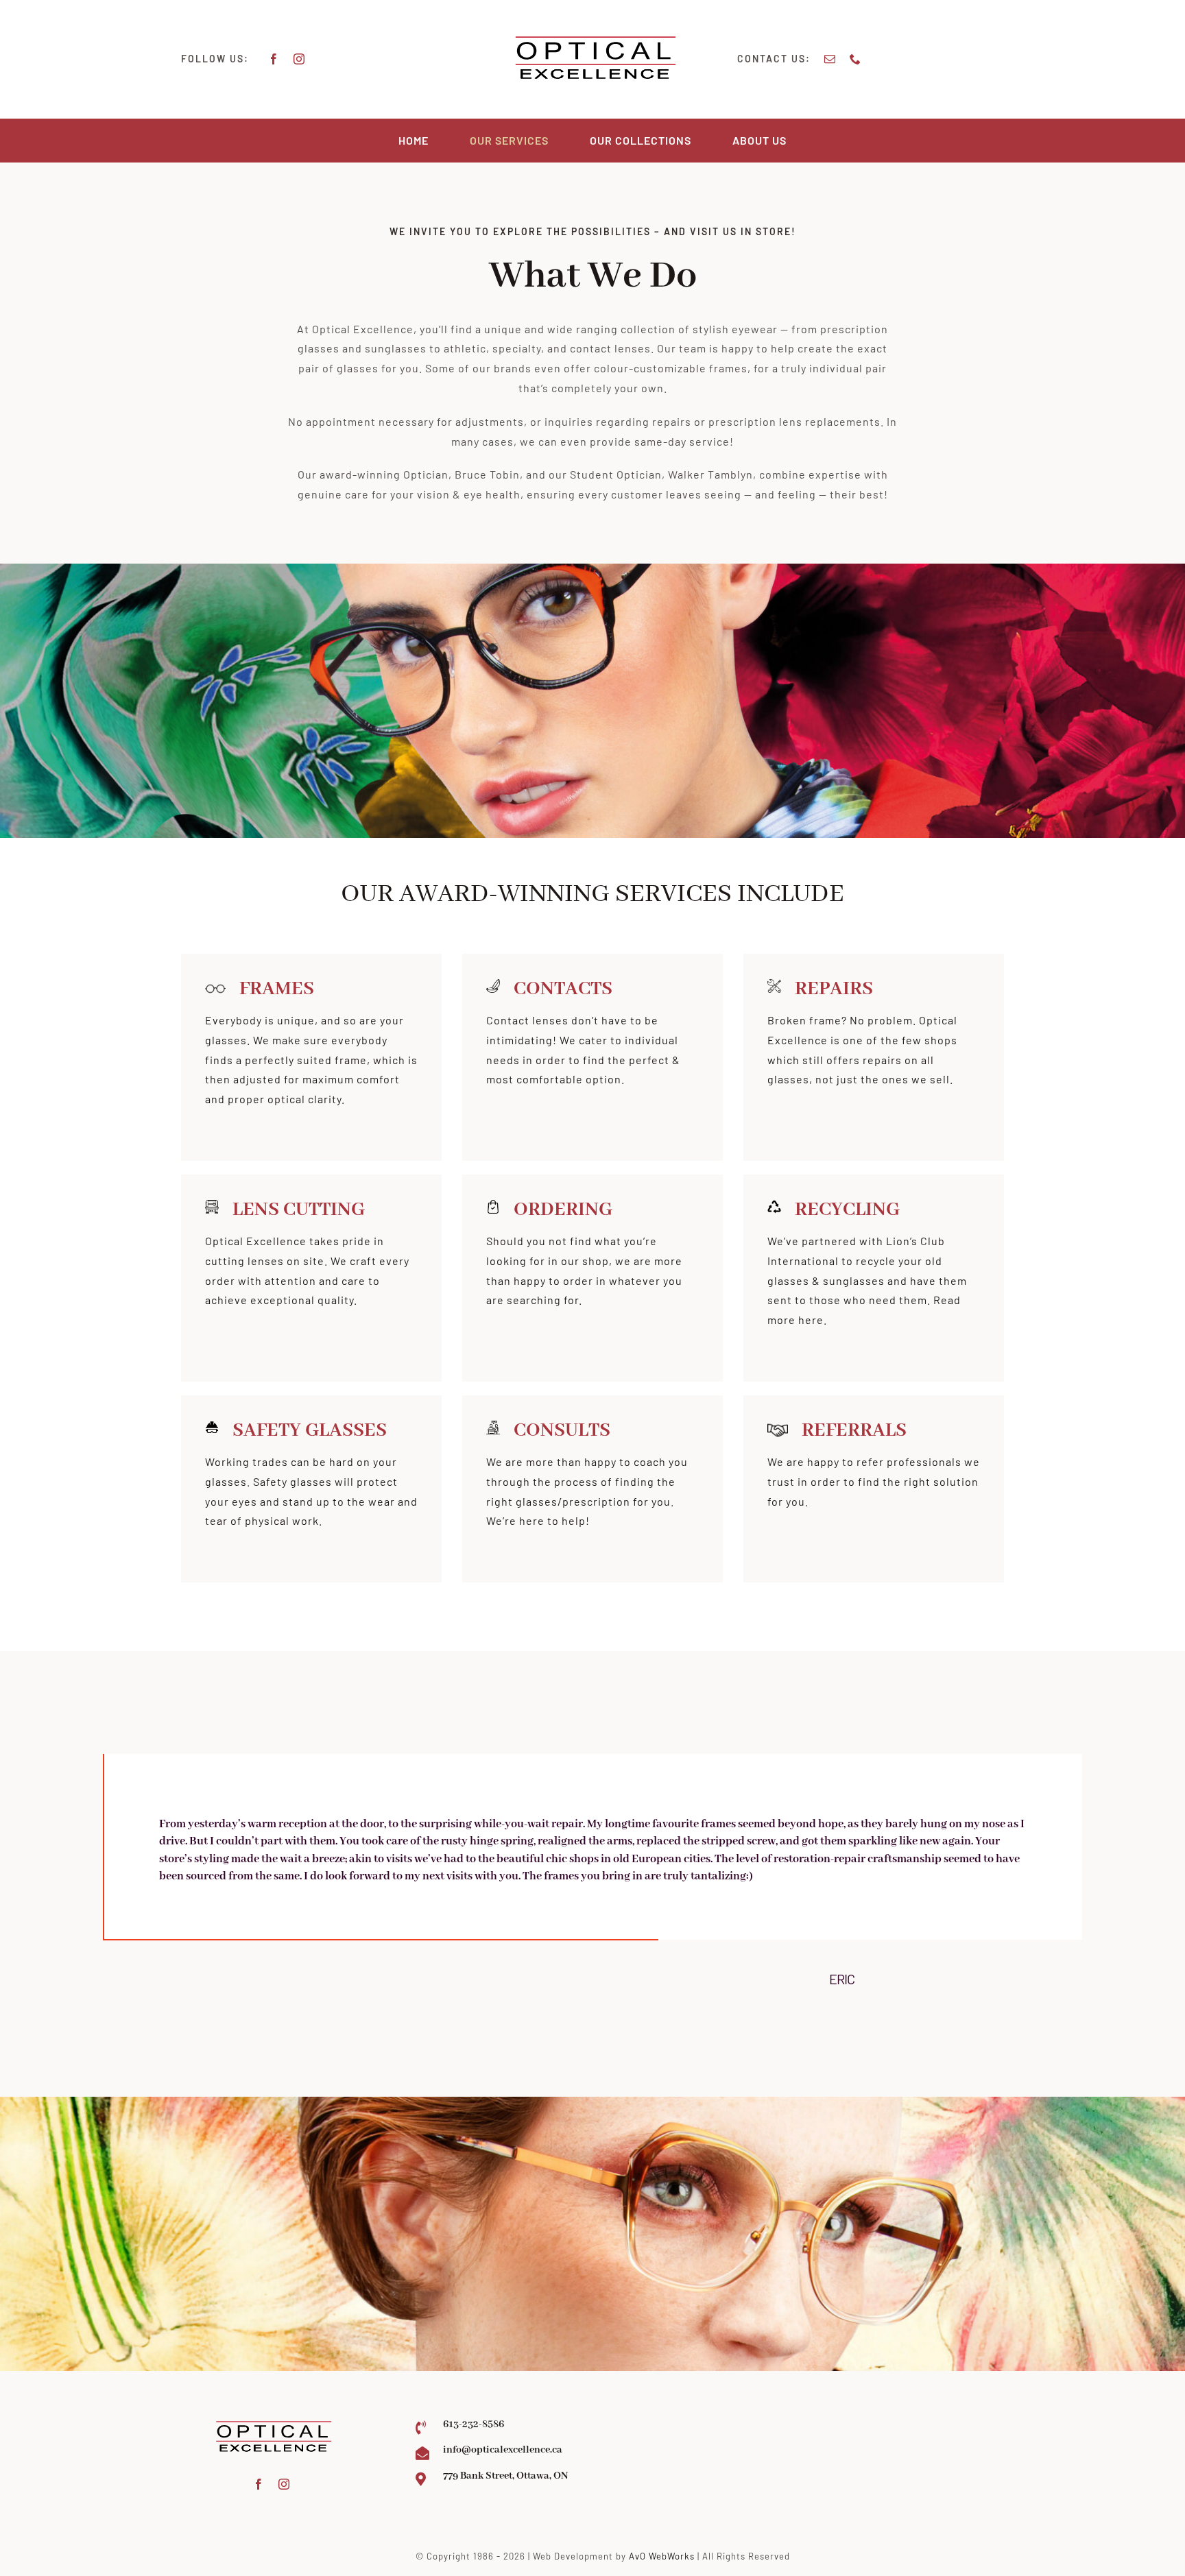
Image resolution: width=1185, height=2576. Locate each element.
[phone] (855, 59)
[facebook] (274, 59)
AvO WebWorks (662, 2556)
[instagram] (299, 59)
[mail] (830, 59)
